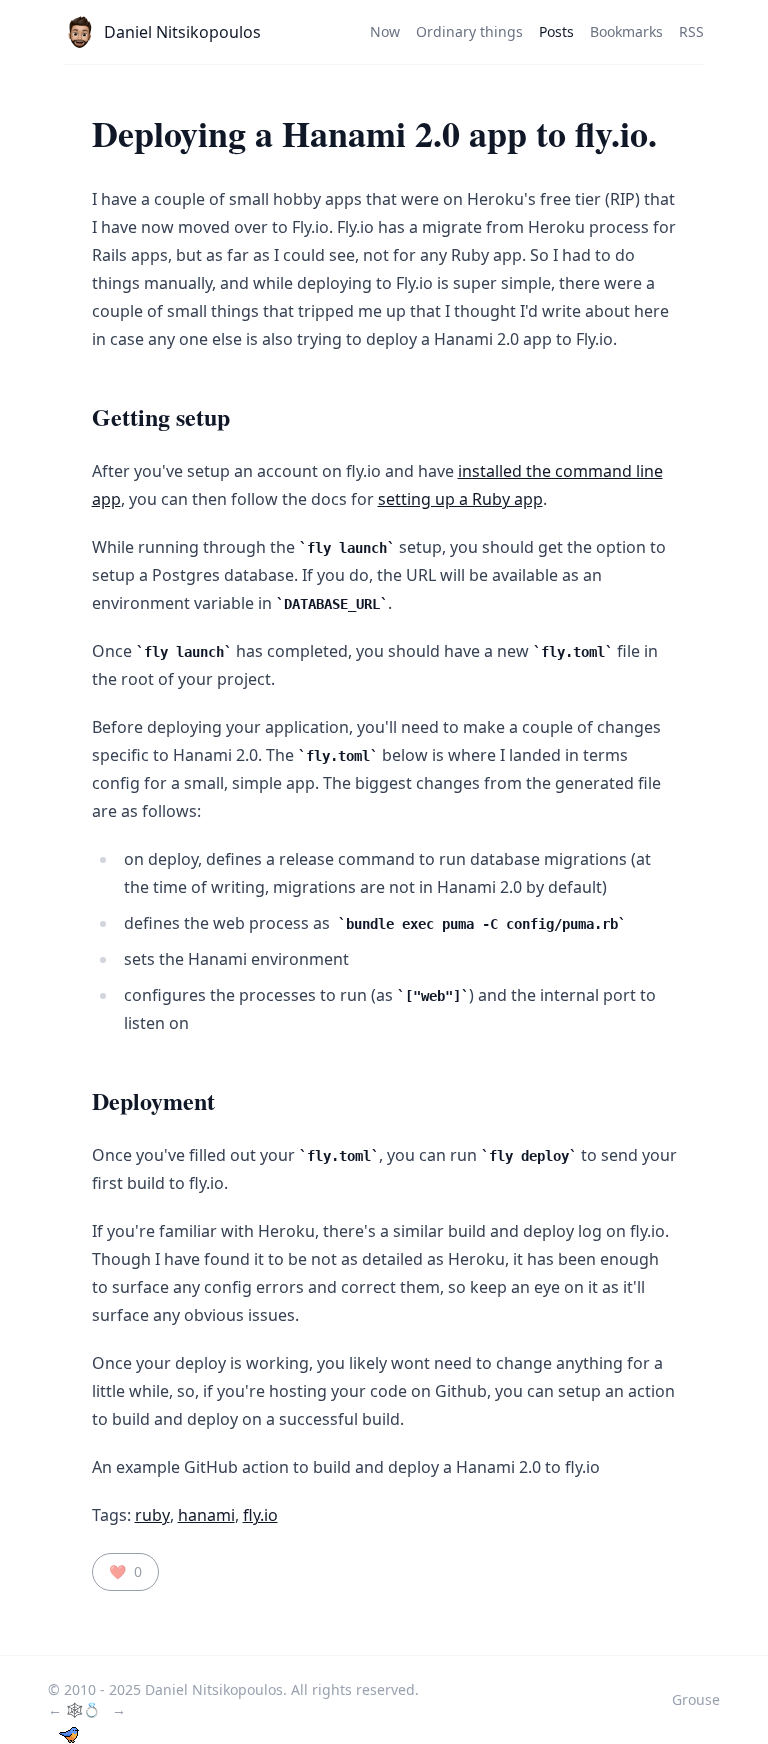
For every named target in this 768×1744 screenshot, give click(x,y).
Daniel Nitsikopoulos (182, 32)
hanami (206, 1515)
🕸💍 (85, 1709)
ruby (152, 1515)
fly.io (260, 1515)
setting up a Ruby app (460, 499)
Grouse (696, 1699)
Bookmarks (626, 31)
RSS (691, 31)
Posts (556, 31)
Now (385, 31)
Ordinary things (469, 31)
